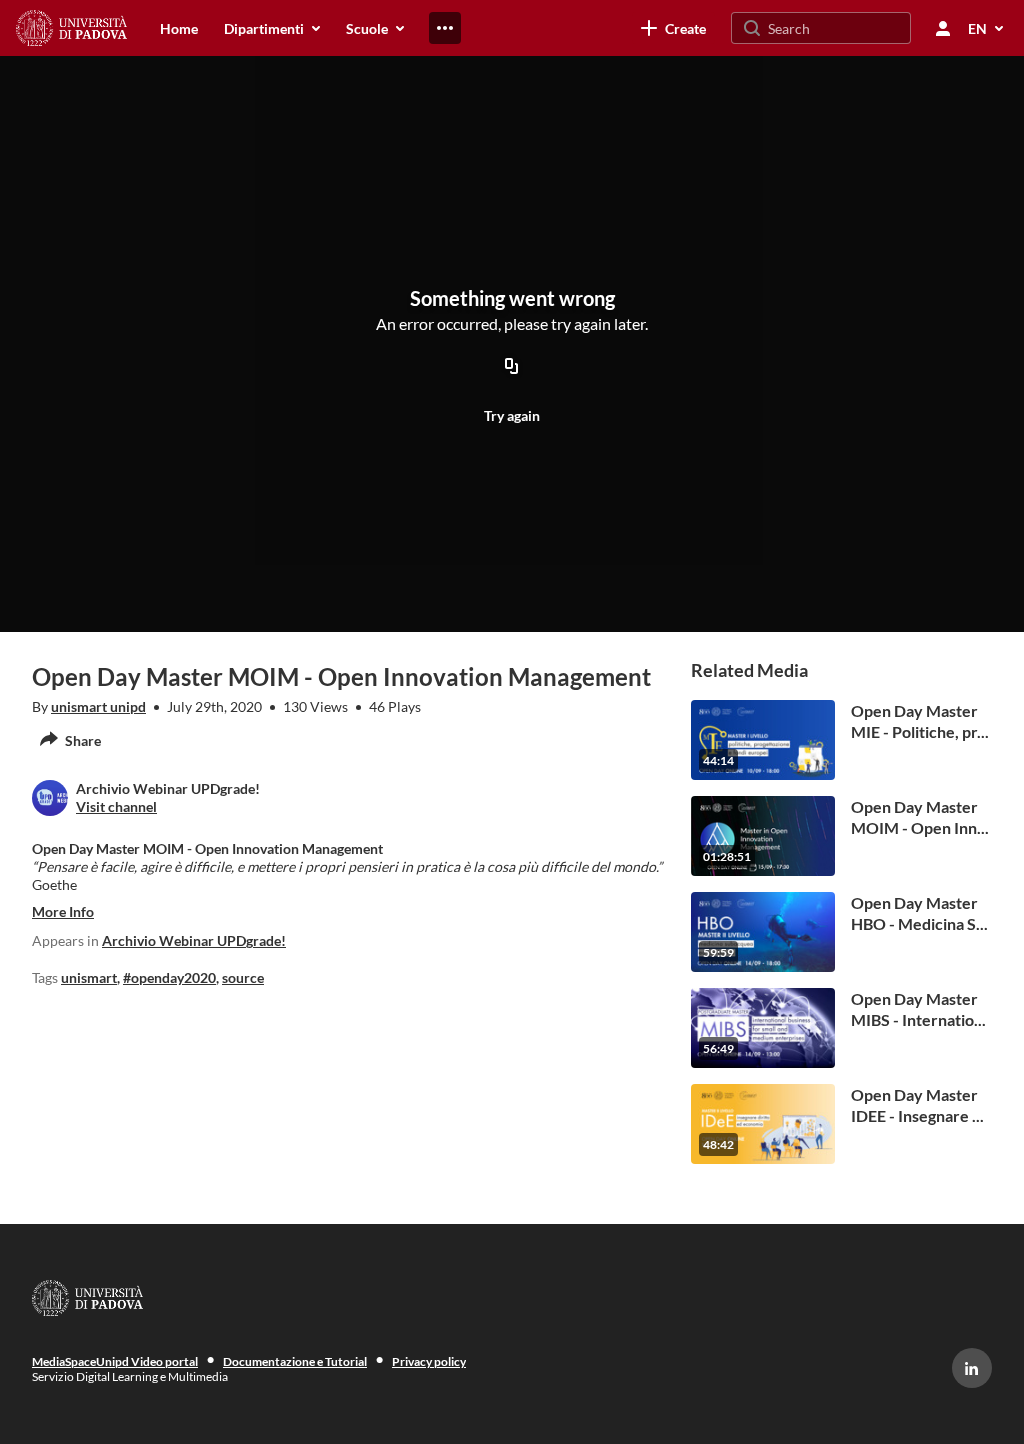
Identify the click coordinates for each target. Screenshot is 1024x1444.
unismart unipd (98, 706)
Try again (512, 415)
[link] (673, 28)
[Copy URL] (512, 367)
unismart (89, 977)
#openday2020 (169, 977)
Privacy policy (429, 1361)
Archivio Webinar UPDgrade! (194, 940)
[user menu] (943, 28)
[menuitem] (179, 28)
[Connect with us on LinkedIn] (972, 1368)
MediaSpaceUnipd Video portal (115, 1361)
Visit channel (116, 806)
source (243, 977)
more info (63, 911)
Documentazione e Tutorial (295, 1361)
